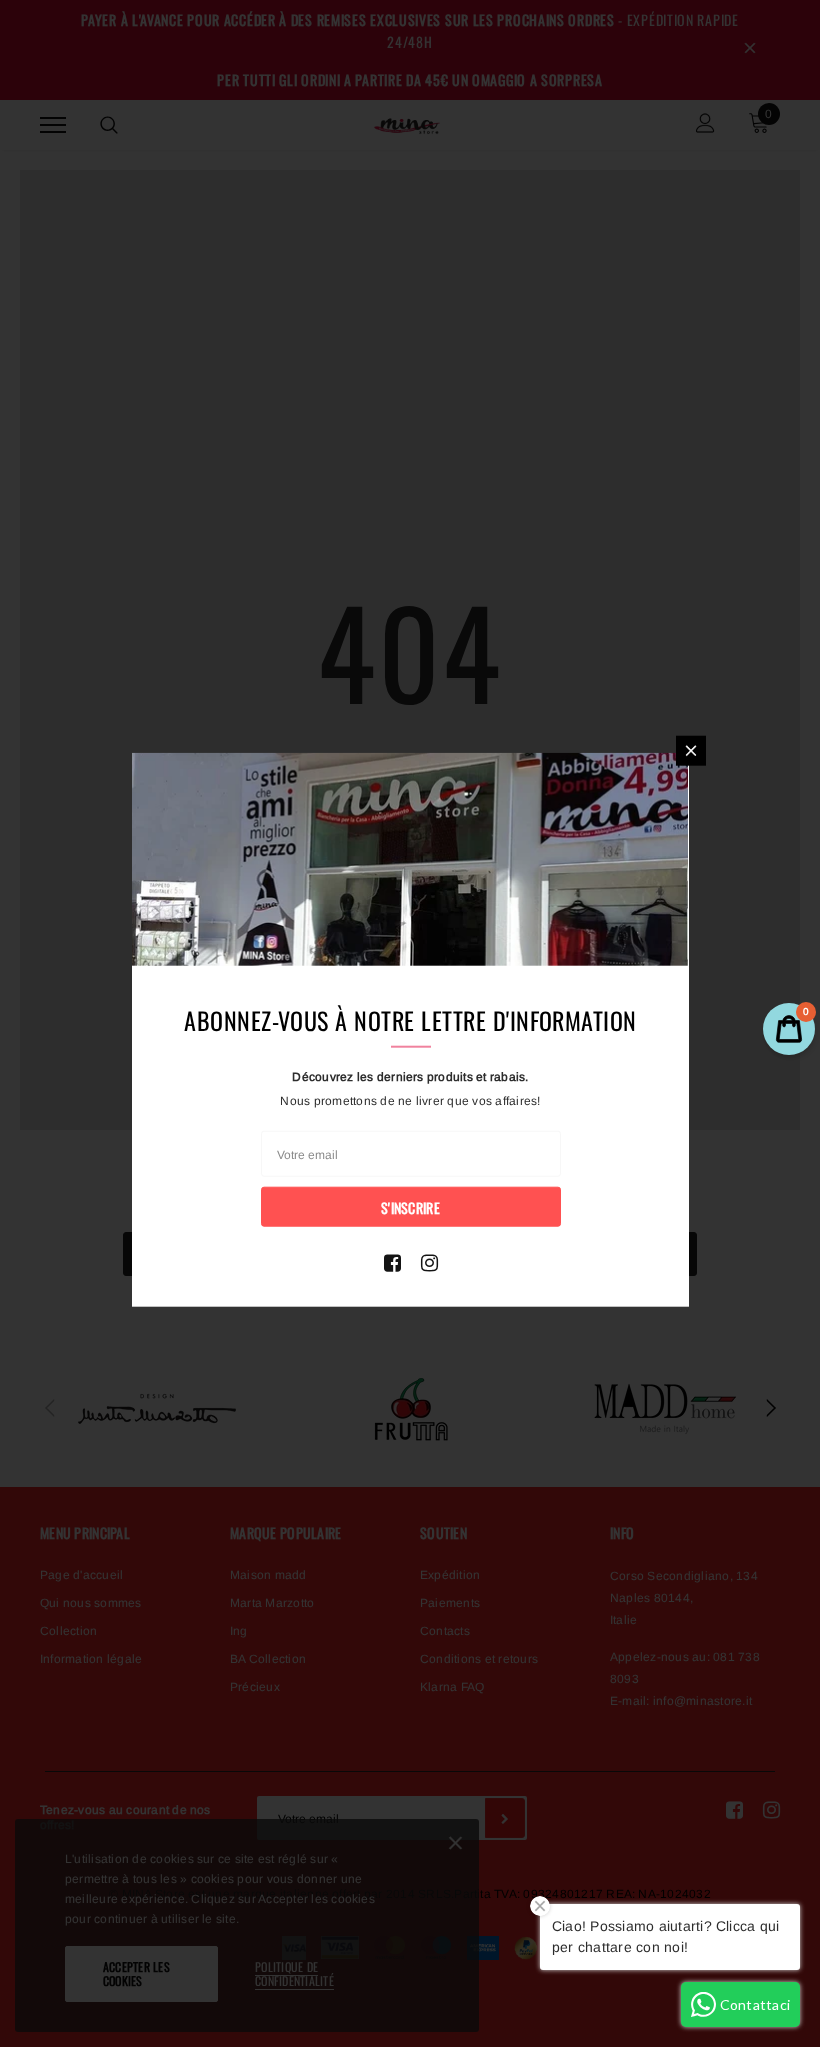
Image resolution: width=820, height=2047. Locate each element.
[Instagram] (429, 1263)
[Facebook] (392, 1263)
